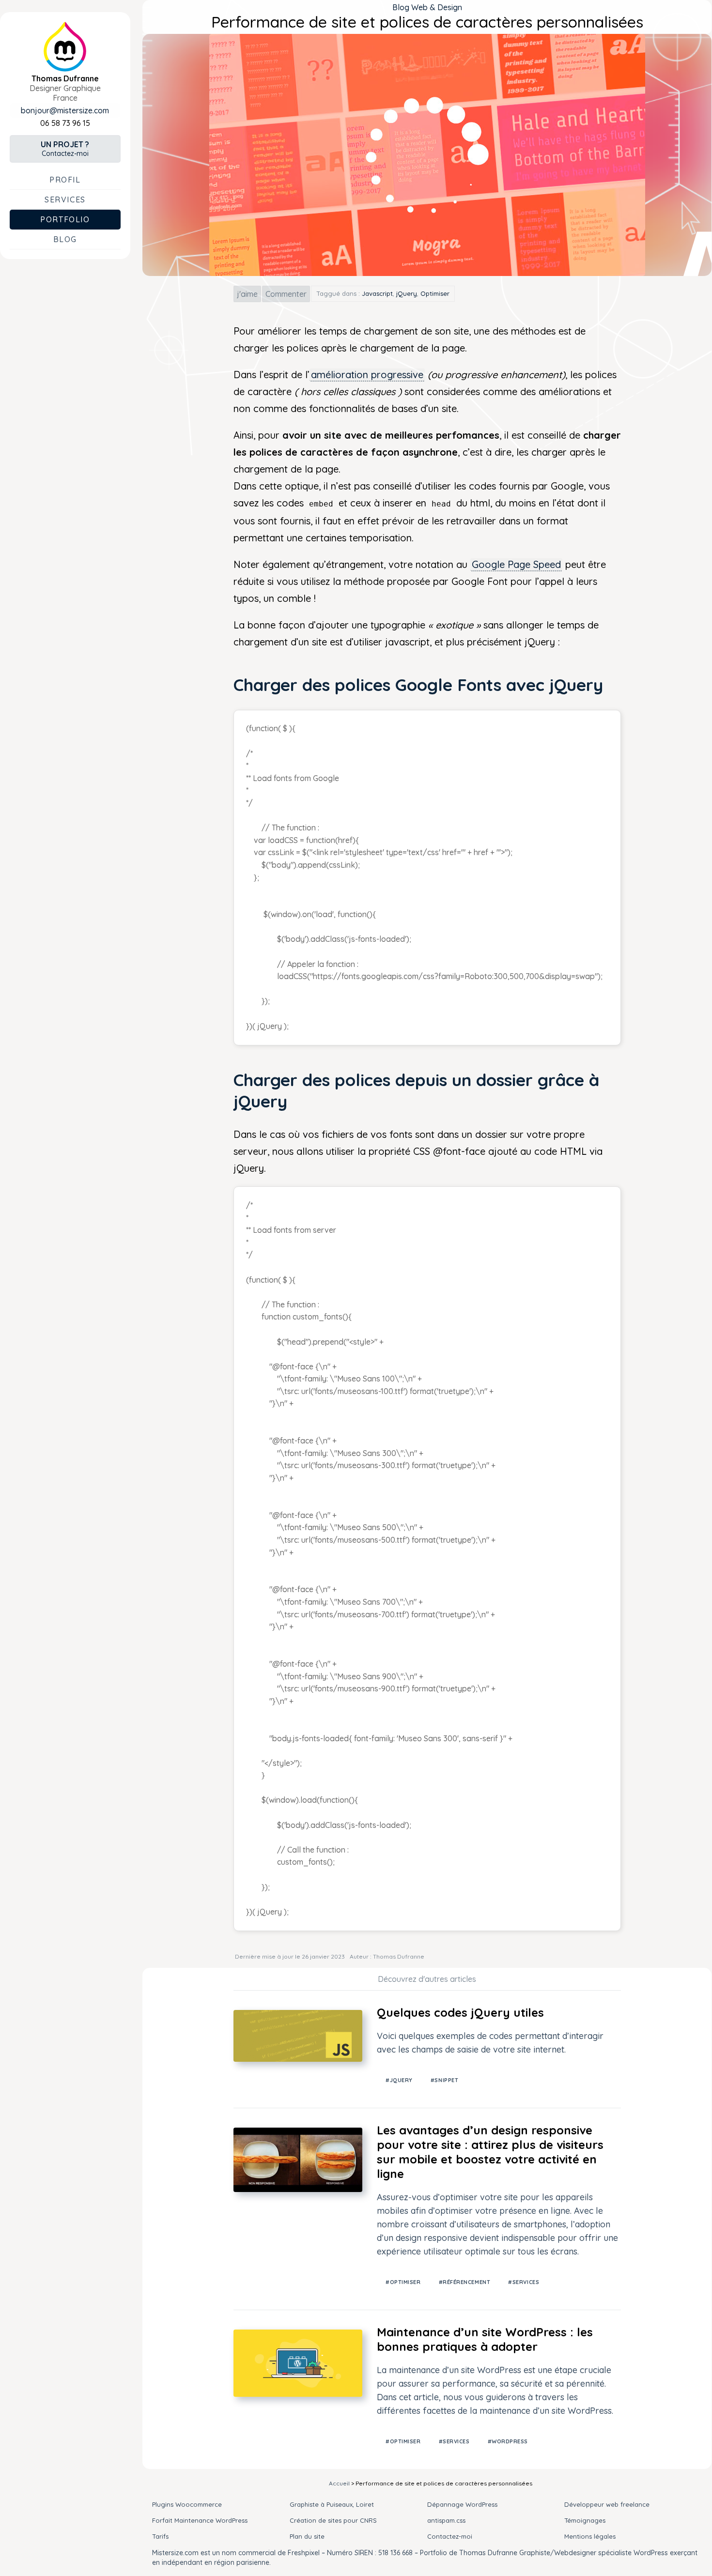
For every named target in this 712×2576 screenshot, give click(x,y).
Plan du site (307, 2536)
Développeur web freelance (607, 2504)
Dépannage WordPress (462, 2504)
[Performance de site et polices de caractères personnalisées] (427, 273)
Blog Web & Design (427, 7)
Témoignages (585, 2520)
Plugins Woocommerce (187, 2504)
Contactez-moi (65, 149)
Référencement (466, 2282)
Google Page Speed (516, 564)
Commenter (286, 294)
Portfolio (65, 219)
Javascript (377, 293)
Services (65, 199)
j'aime (247, 294)
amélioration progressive (367, 375)
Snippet (446, 2080)
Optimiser (435, 293)
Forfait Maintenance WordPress (200, 2520)
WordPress (510, 2441)
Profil (65, 180)
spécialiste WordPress (633, 2553)
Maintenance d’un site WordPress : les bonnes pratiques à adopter (485, 2339)
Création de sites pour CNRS (333, 2520)
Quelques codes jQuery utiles (460, 2012)
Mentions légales (590, 2536)
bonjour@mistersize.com (65, 110)
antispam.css (446, 2520)
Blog (65, 239)
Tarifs (160, 2536)
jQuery (407, 293)
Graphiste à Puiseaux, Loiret (332, 2504)
